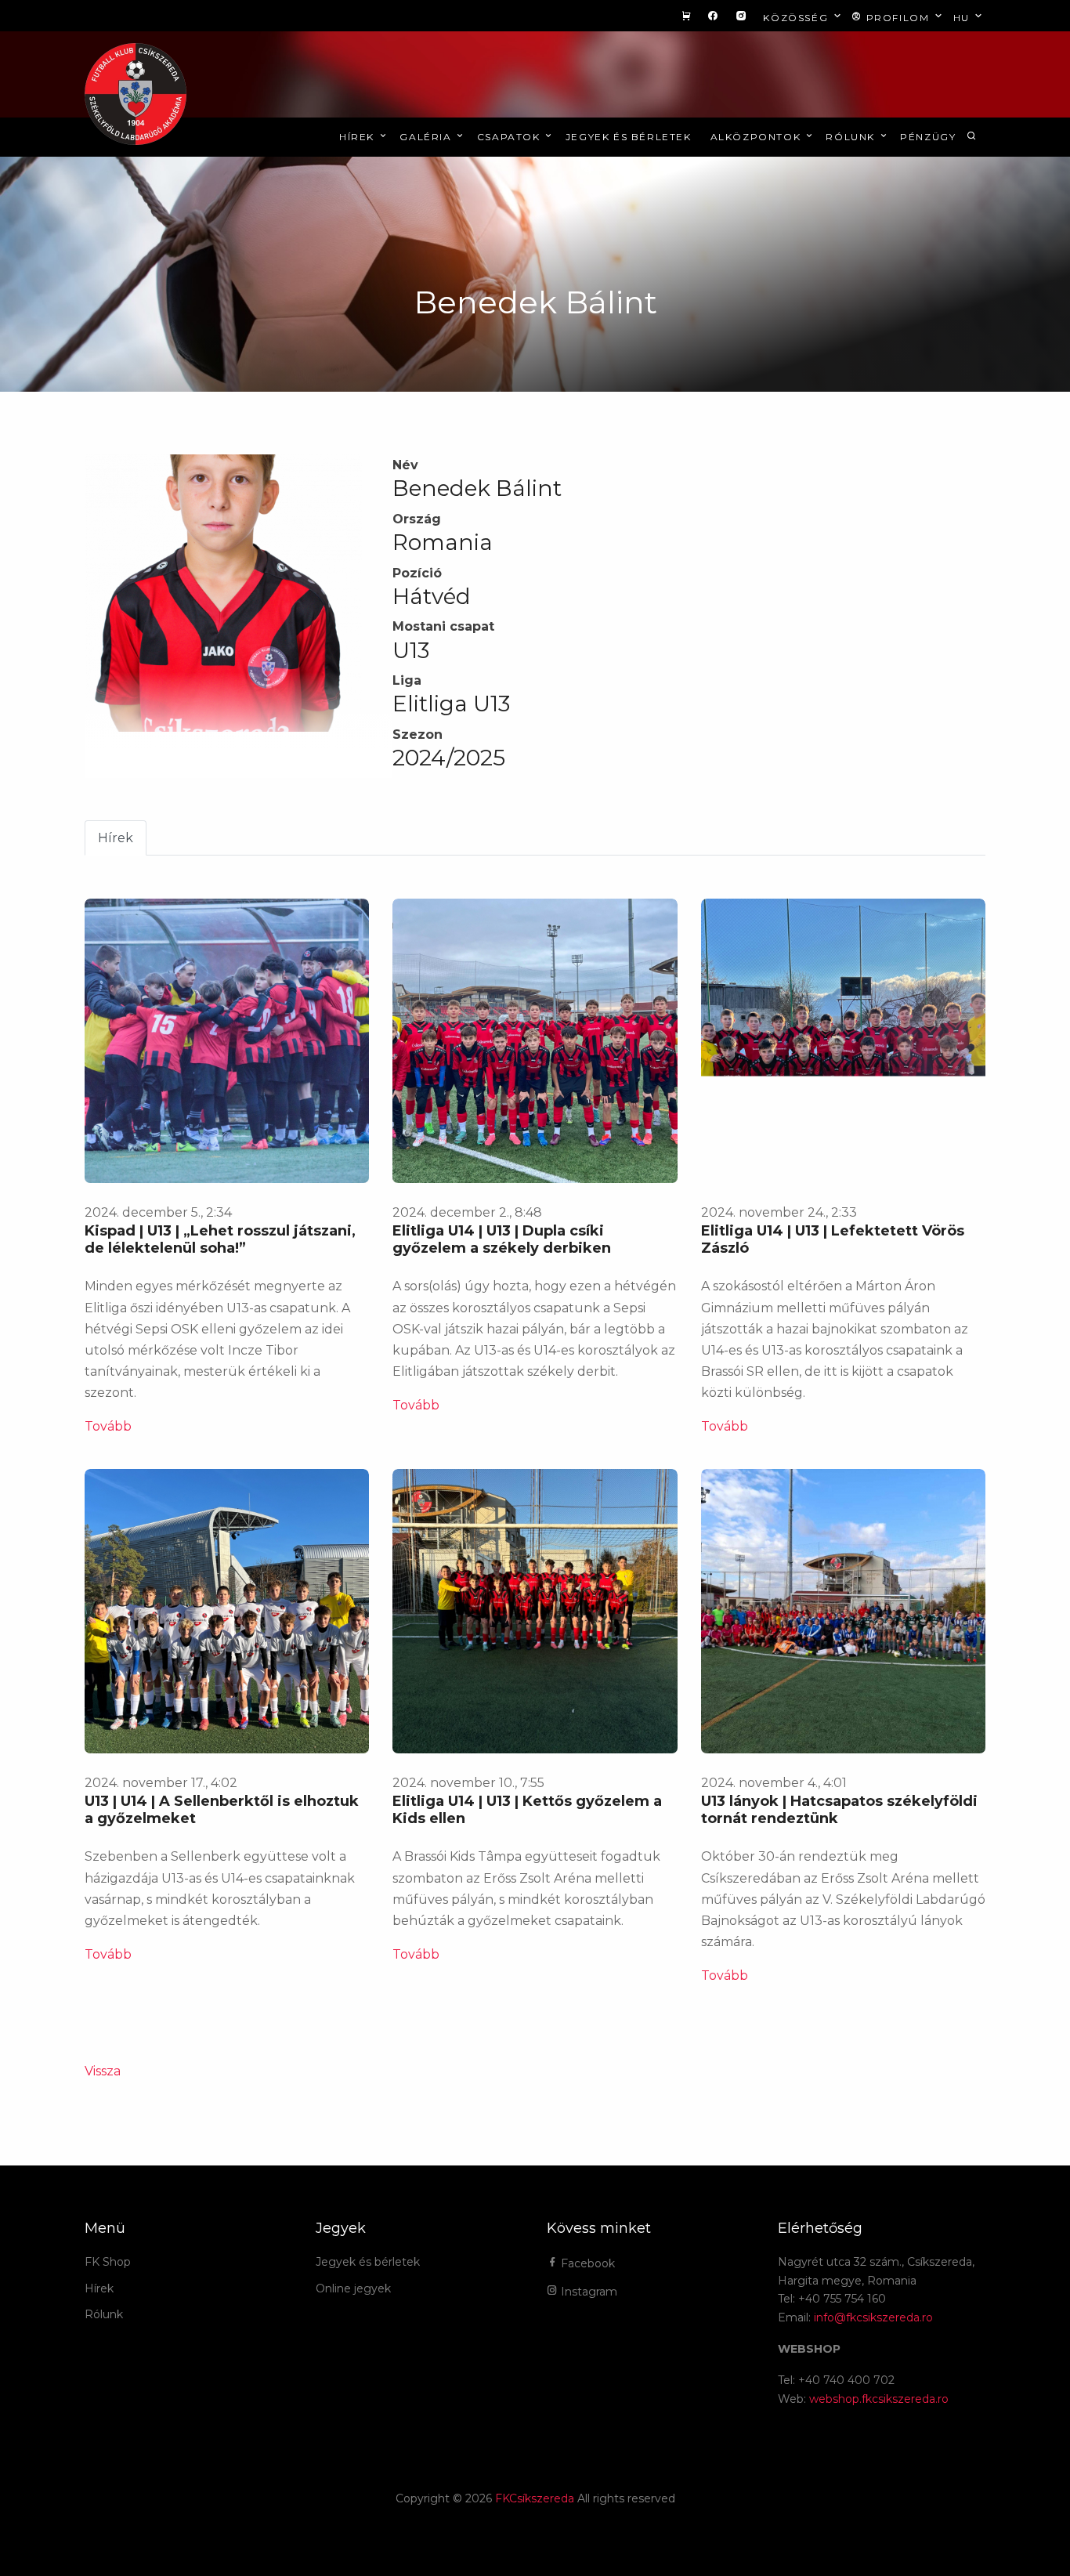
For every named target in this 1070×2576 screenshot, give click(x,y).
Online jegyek (353, 2288)
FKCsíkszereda (535, 2498)
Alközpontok (757, 137)
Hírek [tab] (116, 838)
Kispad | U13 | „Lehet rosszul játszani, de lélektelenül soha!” (220, 1239)
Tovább (108, 1426)
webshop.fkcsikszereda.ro (879, 2399)
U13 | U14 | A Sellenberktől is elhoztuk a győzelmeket (222, 1810)
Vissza (103, 2071)
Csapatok (510, 137)
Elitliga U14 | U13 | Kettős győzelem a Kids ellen (527, 1810)
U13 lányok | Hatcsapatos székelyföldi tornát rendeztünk (839, 1810)
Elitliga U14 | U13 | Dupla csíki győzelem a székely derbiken (502, 1239)
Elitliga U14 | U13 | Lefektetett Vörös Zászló (833, 1239)
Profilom (898, 18)
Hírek (359, 137)
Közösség (797, 18)
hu (963, 18)
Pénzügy (928, 137)
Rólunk (852, 137)
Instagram (587, 2292)
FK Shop (108, 2262)
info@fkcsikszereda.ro (873, 2317)
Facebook (586, 2263)
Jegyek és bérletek (629, 137)
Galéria (427, 137)
